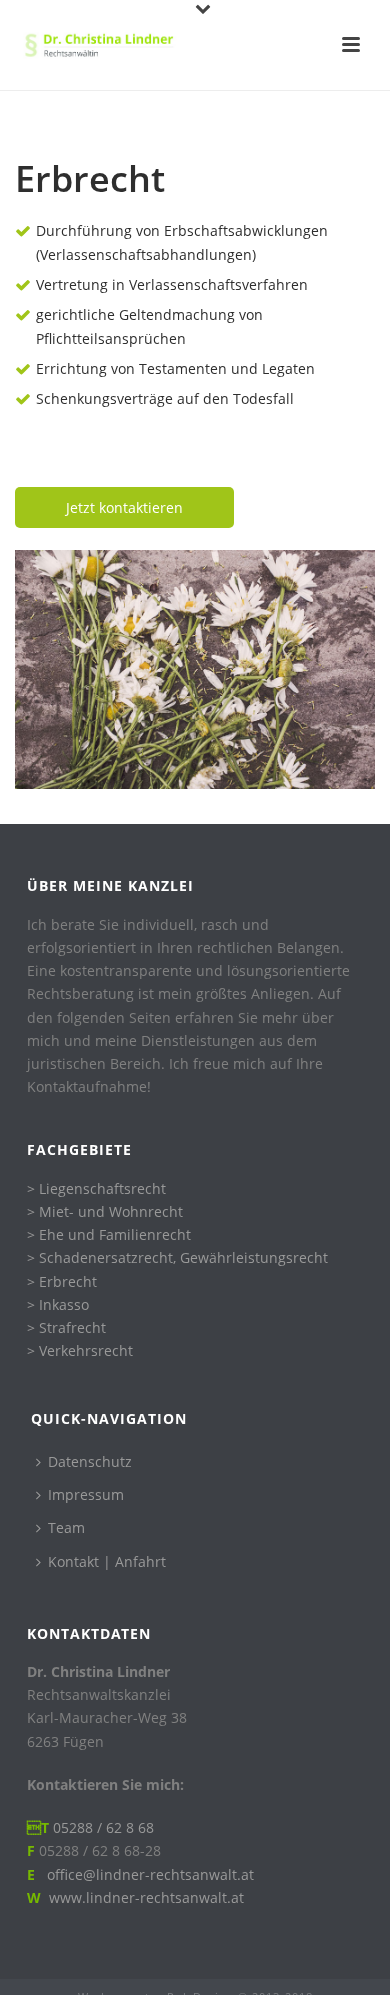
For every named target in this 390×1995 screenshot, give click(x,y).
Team (66, 1527)
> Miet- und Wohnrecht (105, 1211)
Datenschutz (90, 1461)
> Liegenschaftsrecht (96, 1188)
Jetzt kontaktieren (124, 507)
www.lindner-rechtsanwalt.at (146, 1897)
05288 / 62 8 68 (103, 1827)
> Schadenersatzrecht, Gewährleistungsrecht (177, 1257)
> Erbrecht (62, 1281)
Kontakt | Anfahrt (107, 1561)
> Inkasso (58, 1304)
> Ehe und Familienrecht (109, 1234)
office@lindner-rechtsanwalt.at (146, 1874)
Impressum (86, 1494)
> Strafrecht (66, 1327)
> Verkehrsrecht (80, 1350)
